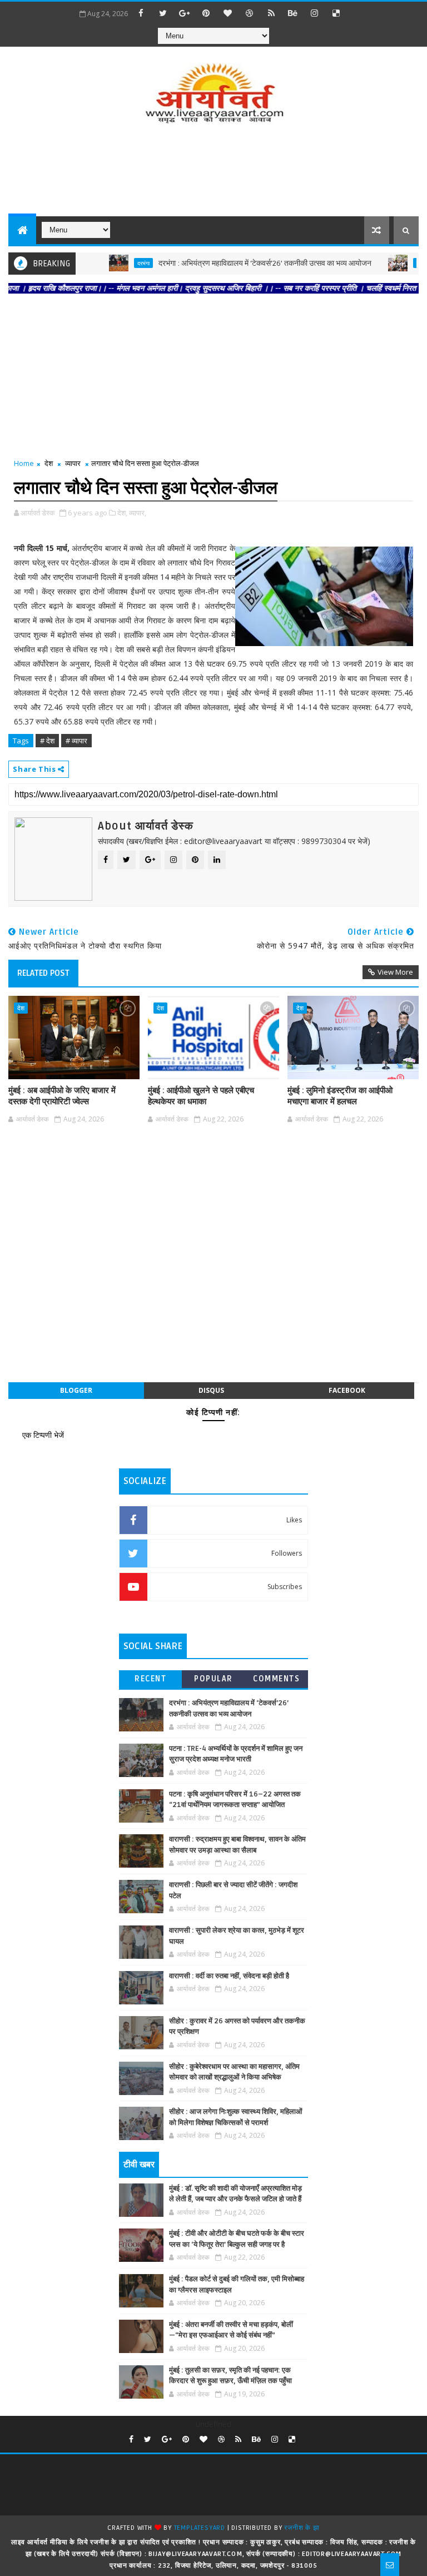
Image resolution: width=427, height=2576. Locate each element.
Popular (213, 1679)
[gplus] (185, 13)
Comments (276, 1679)
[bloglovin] (228, 13)
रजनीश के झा (302, 2528)
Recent (150, 1679)
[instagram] (315, 13)
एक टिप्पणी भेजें (43, 1435)
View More (395, 972)
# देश (47, 741)
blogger (76, 1390)
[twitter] (163, 13)
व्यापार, (138, 513)
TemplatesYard (200, 2528)
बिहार (391, 263)
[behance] (293, 13)
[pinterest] (206, 13)
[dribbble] (250, 13)
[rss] (271, 13)
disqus (211, 1390)
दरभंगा (113, 263)
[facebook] (141, 13)
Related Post (43, 973)
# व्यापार (76, 741)
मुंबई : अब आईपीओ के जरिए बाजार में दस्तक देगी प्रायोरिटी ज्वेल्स (62, 1096)
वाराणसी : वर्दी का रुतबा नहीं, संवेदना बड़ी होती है (229, 1976)
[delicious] (336, 13)
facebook (347, 1390)
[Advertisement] (213, 172)
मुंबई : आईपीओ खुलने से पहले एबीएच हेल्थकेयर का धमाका (201, 1096)
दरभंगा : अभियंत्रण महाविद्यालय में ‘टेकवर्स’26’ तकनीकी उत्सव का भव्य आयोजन (235, 263)
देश (49, 463)
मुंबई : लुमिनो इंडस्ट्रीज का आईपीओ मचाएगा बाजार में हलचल (340, 1096)
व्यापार (73, 463)
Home (24, 463)
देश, (122, 513)
